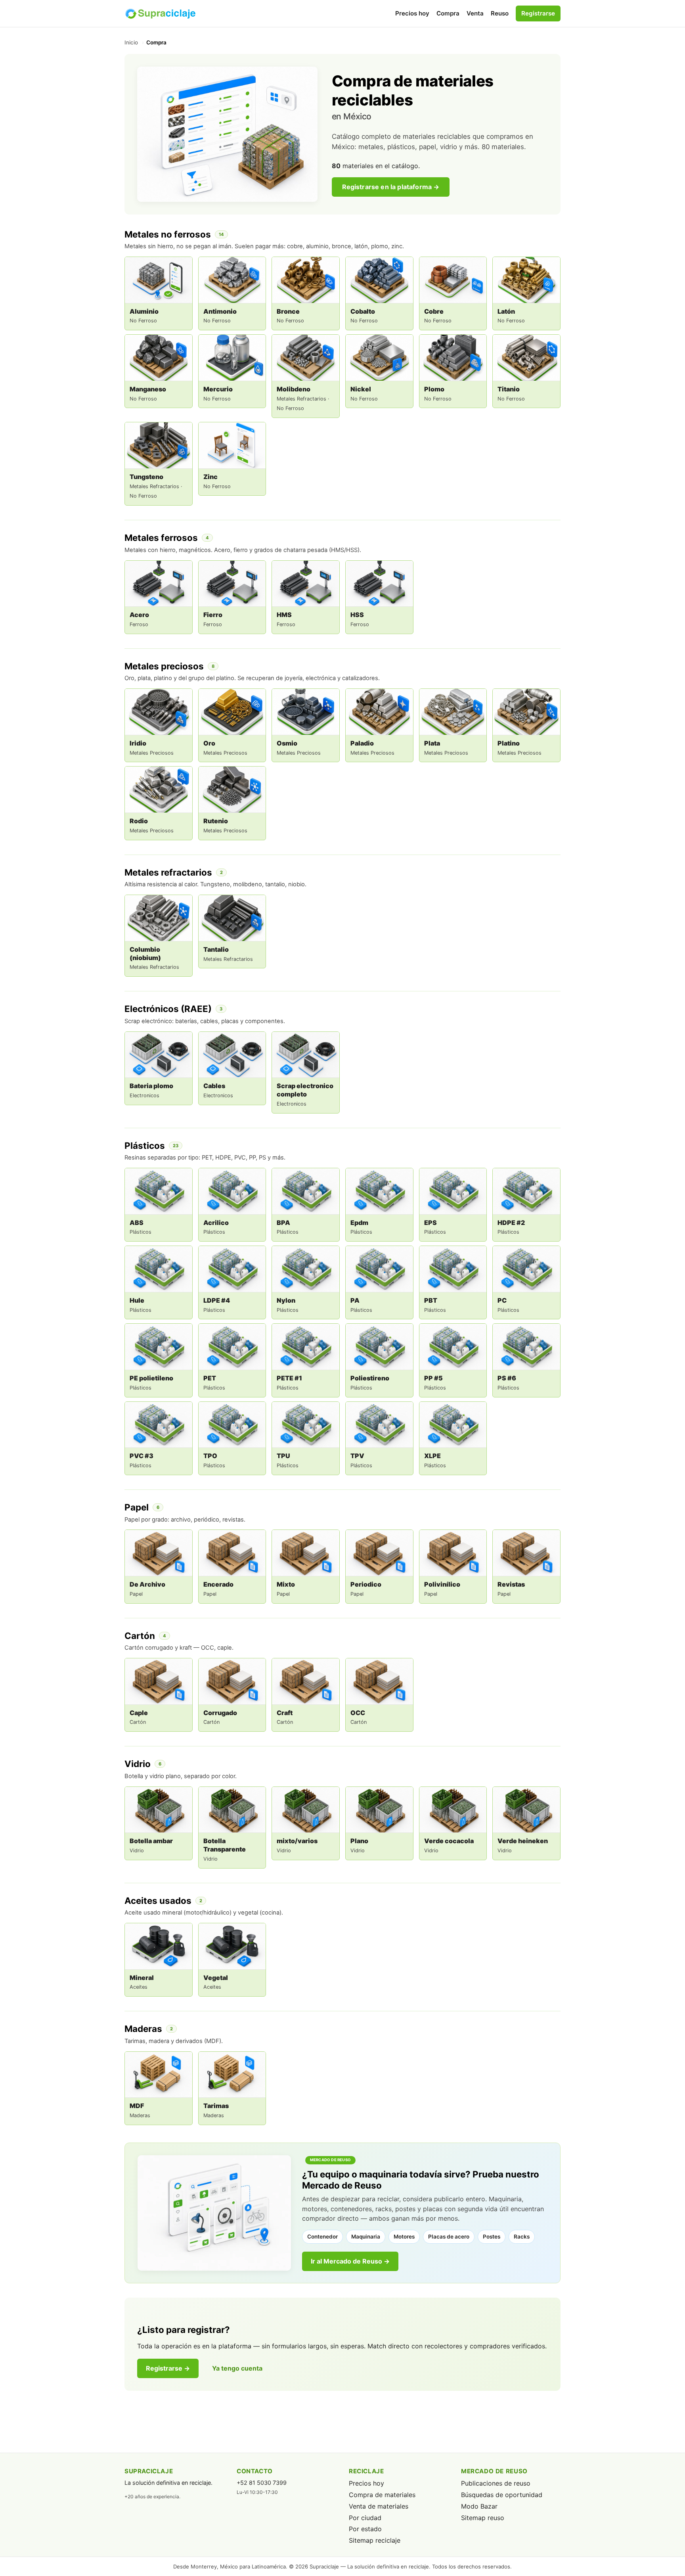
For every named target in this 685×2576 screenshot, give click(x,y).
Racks (522, 2237)
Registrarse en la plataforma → (391, 187)
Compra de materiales (382, 2495)
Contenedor (322, 2237)
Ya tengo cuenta (237, 2368)
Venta (475, 13)
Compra (448, 13)
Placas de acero (449, 2237)
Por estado (365, 2529)
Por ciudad (365, 2518)
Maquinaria (366, 2237)
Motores (404, 2237)
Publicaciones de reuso (496, 2483)
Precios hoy (412, 13)
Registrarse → (168, 2368)
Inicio (131, 42)
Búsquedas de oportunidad (502, 2495)
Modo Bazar (479, 2506)
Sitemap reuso (483, 2518)
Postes (492, 2237)
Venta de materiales (379, 2506)
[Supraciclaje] (160, 13)
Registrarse (538, 13)
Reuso (500, 13)
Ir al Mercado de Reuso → (350, 2261)
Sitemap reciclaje (375, 2540)
